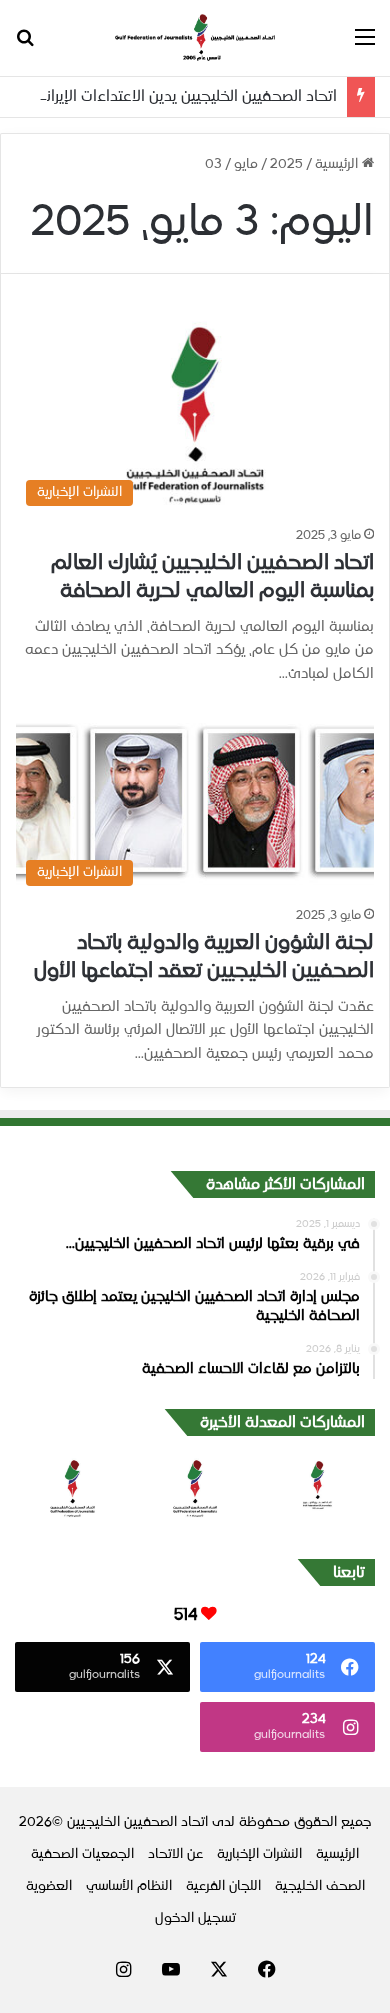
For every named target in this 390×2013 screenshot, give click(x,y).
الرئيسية (338, 164)
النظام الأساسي (129, 1886)
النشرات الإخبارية (259, 1854)
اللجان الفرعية (223, 1886)
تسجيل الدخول (195, 1918)
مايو (246, 164)
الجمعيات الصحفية (82, 1854)
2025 (286, 164)
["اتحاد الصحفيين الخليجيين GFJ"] (195, 38)
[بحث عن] (25, 45)
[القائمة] (365, 45)
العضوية (49, 1886)
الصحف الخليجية (320, 1886)
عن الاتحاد (175, 1854)
